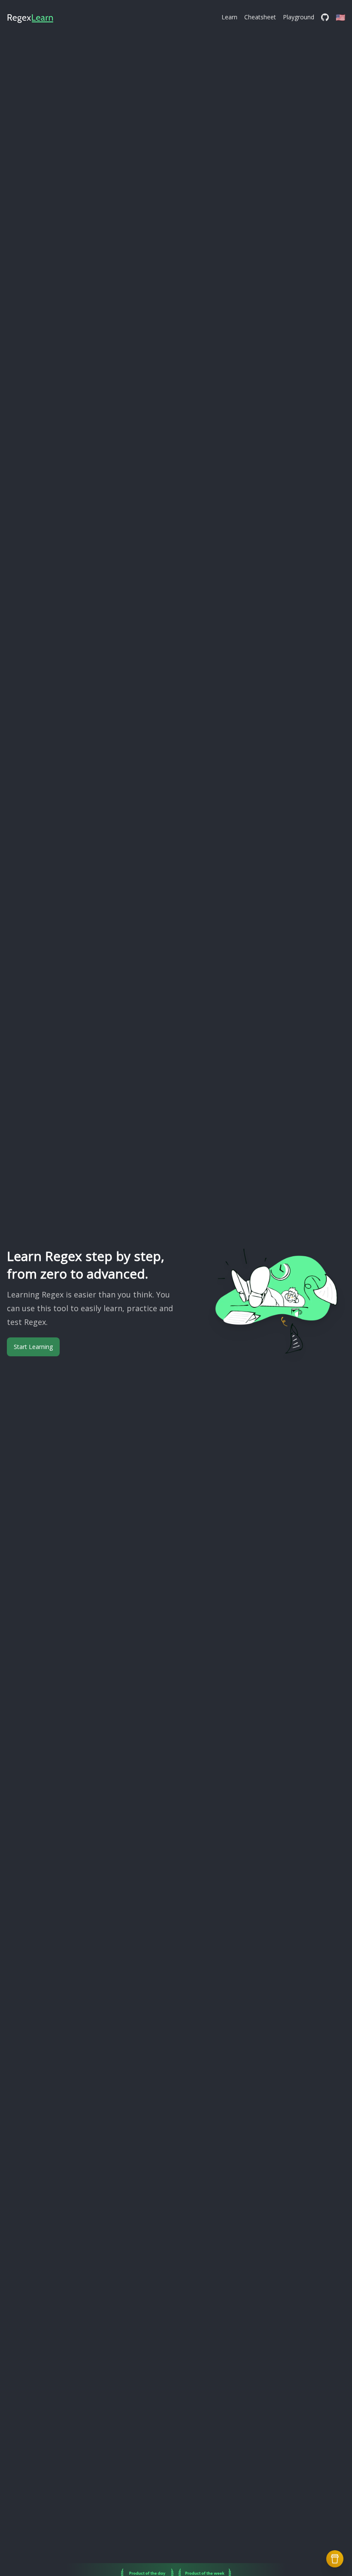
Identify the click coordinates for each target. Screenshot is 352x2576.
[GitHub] (325, 17)
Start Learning (33, 1347)
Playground (299, 17)
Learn (229, 17)
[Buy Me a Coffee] (335, 2559)
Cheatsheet (260, 17)
